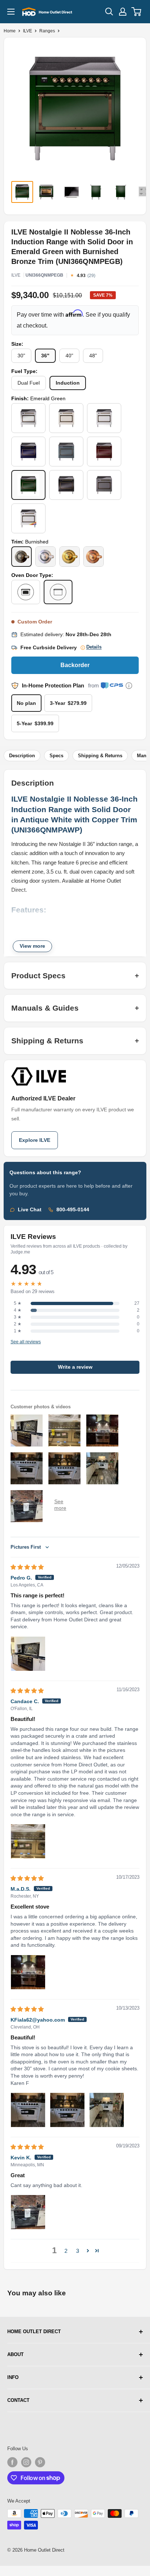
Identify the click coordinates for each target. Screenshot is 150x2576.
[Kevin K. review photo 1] (28, 2212)
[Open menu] (11, 12)
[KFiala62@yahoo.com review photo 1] (28, 2110)
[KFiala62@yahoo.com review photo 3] (107, 2110)
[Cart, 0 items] (137, 12)
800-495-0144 (73, 1210)
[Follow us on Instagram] (26, 2462)
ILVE (27, 31)
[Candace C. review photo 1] (28, 1841)
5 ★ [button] (18, 1303)
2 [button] (66, 2251)
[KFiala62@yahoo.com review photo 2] (67, 2110)
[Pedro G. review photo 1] (28, 1654)
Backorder (75, 665)
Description (22, 756)
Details (94, 647)
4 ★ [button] (18, 1310)
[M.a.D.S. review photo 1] (28, 1972)
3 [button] (78, 2251)
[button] (88, 2251)
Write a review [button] (75, 1367)
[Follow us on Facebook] (12, 2462)
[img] (27, 1567)
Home (10, 31)
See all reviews (26, 1342)
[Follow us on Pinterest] (40, 2462)
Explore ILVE (35, 1140)
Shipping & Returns (100, 756)
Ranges (47, 31)
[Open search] (109, 12)
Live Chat (30, 1210)
